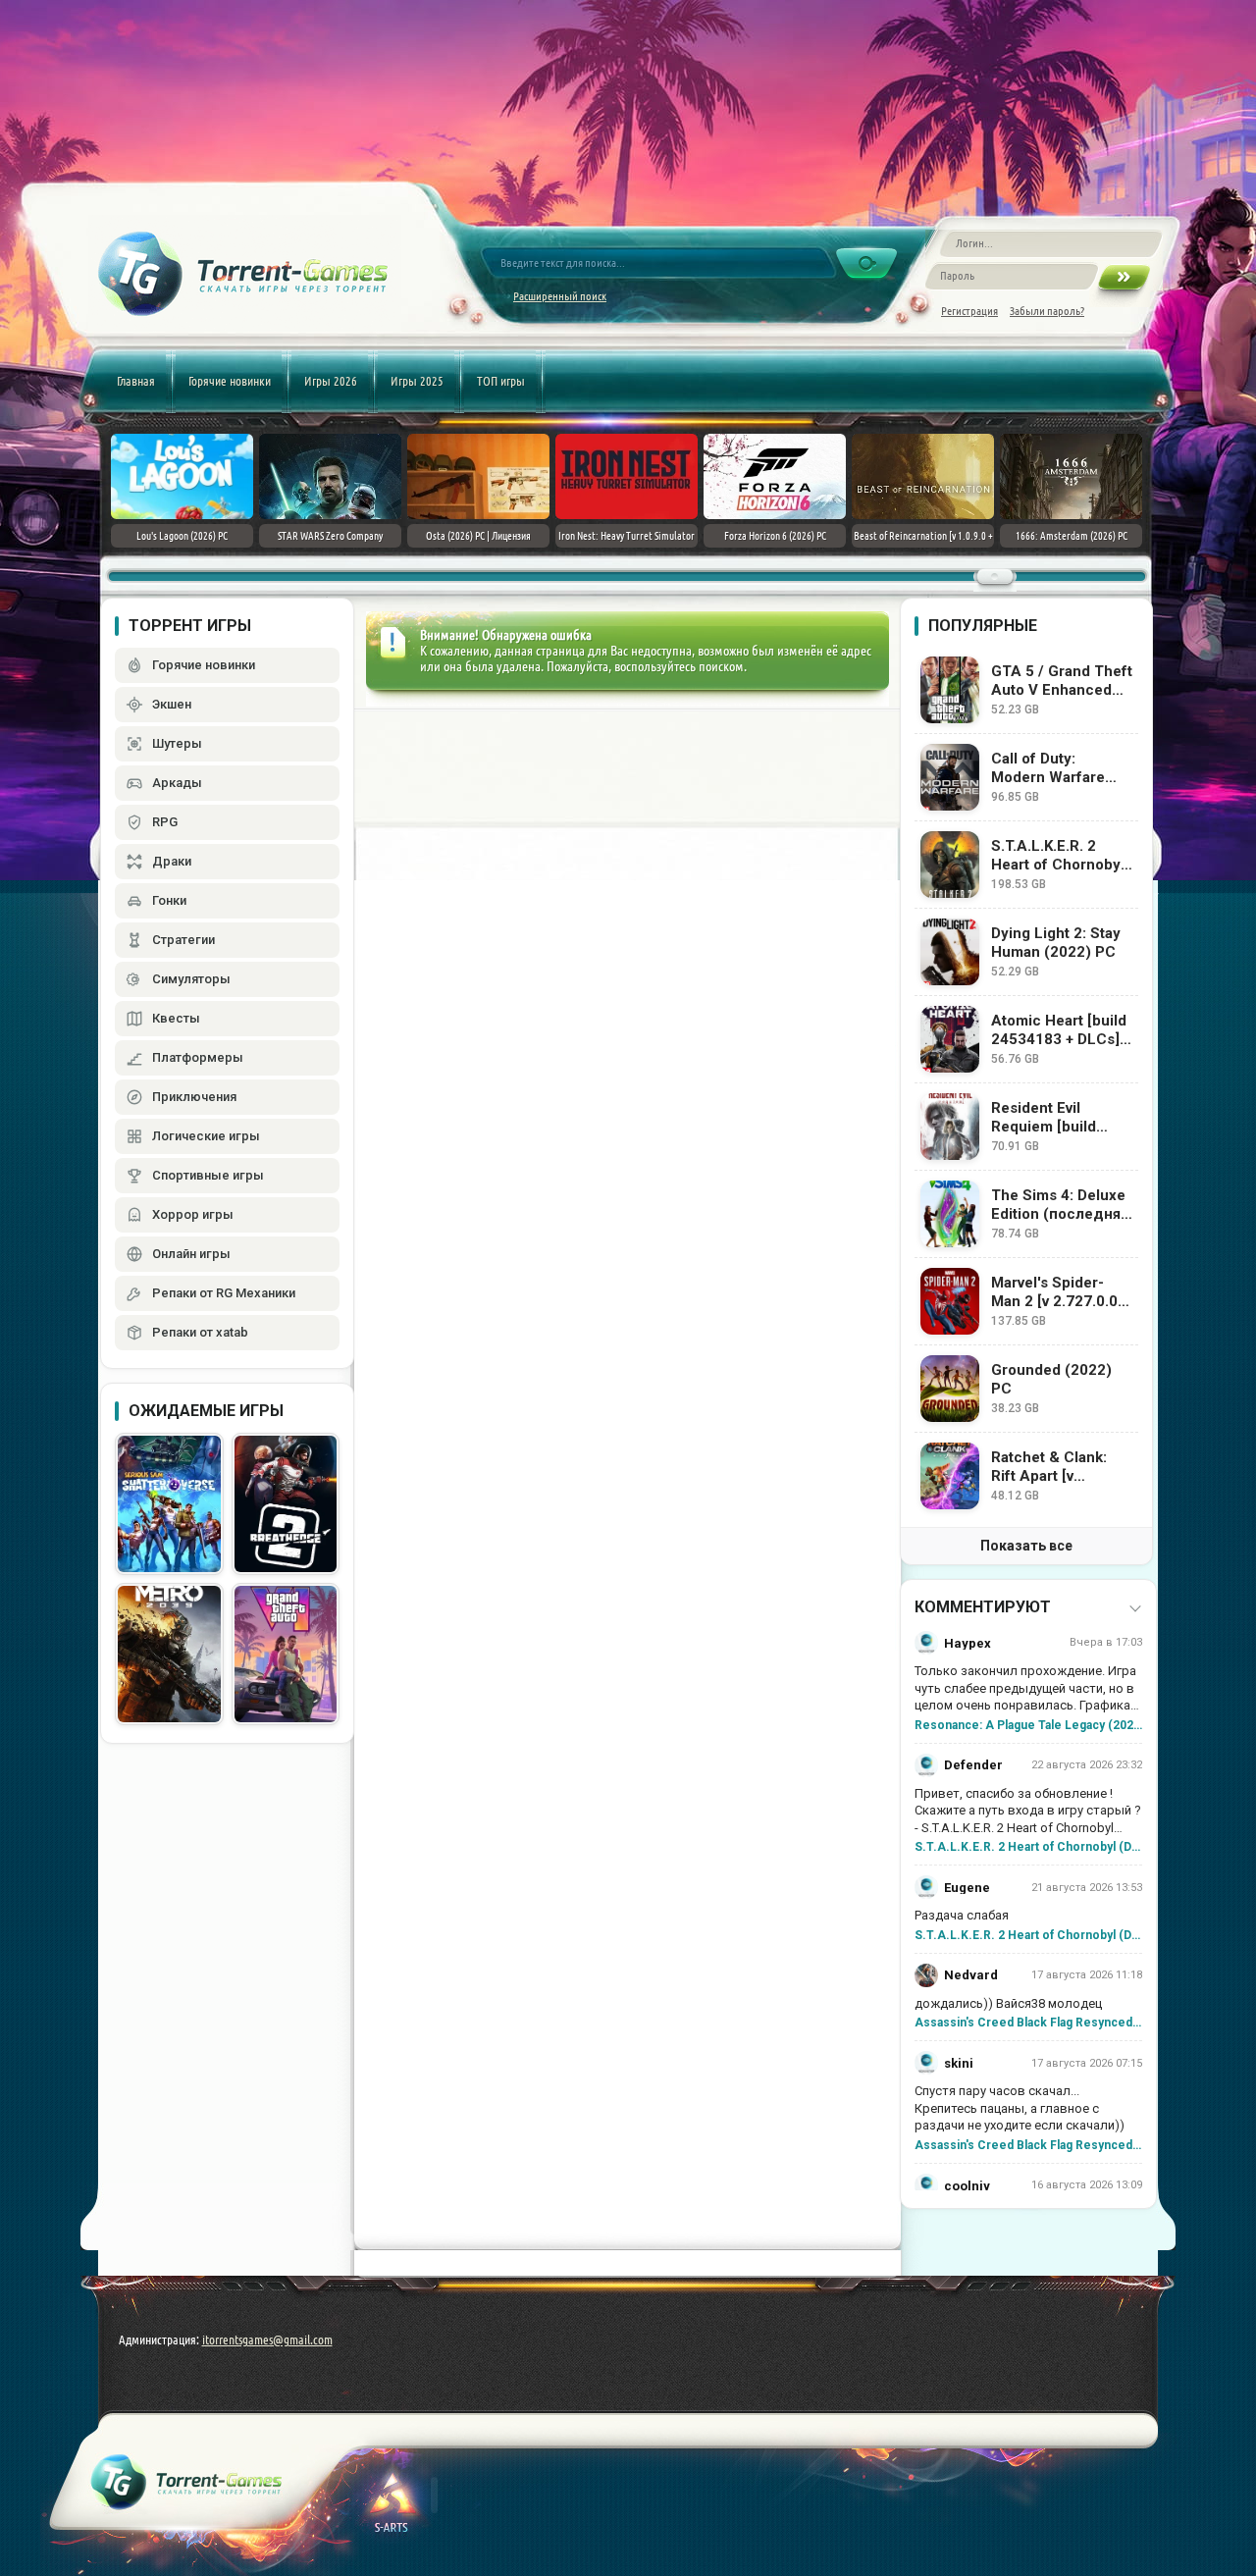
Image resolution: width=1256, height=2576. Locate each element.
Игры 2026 (331, 381)
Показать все (1026, 1546)
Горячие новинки (230, 381)
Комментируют (983, 1607)
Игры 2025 (417, 381)
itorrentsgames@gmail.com (267, 2339)
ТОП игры (501, 381)
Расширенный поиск (560, 296)
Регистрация (969, 311)
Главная (136, 381)
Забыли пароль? (1047, 311)
